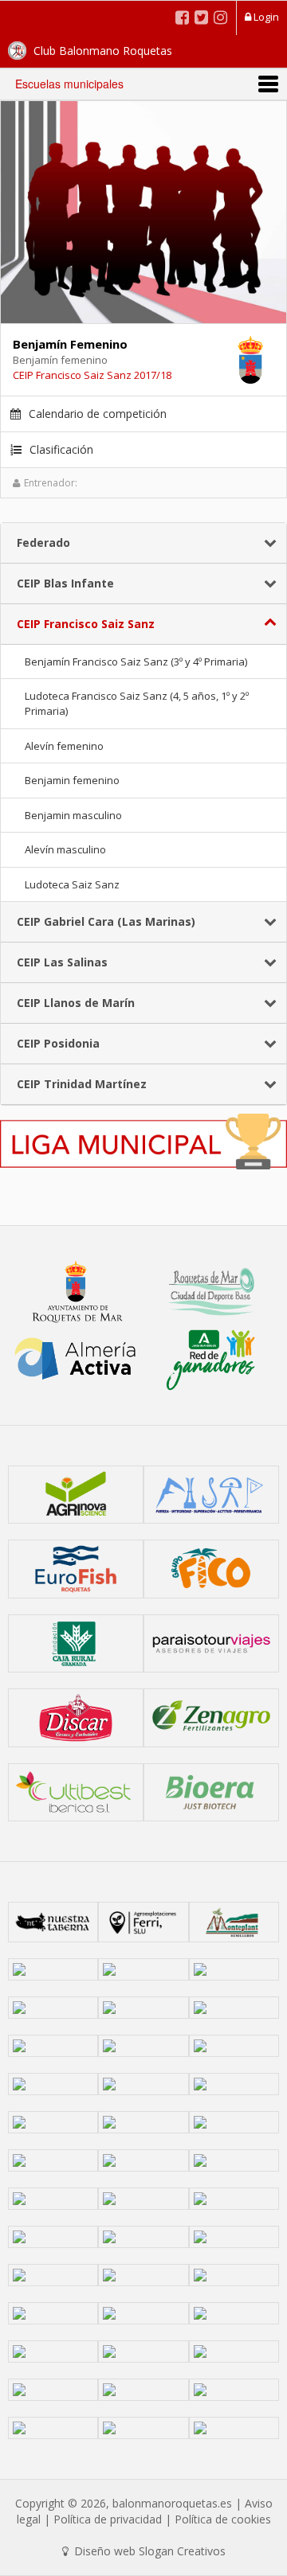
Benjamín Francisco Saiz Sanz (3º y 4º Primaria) (136, 662)
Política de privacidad (108, 2519)
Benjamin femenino (72, 780)
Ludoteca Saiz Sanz (72, 884)
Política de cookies (223, 2519)
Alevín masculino (65, 849)
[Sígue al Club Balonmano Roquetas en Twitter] (201, 17)
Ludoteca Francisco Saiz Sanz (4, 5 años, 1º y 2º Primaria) (137, 703)
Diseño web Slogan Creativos (148, 2551)
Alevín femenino (64, 746)
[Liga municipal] (143, 1140)
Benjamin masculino (73, 815)
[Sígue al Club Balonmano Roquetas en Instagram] (220, 17)
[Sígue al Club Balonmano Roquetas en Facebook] (182, 17)
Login (265, 17)
